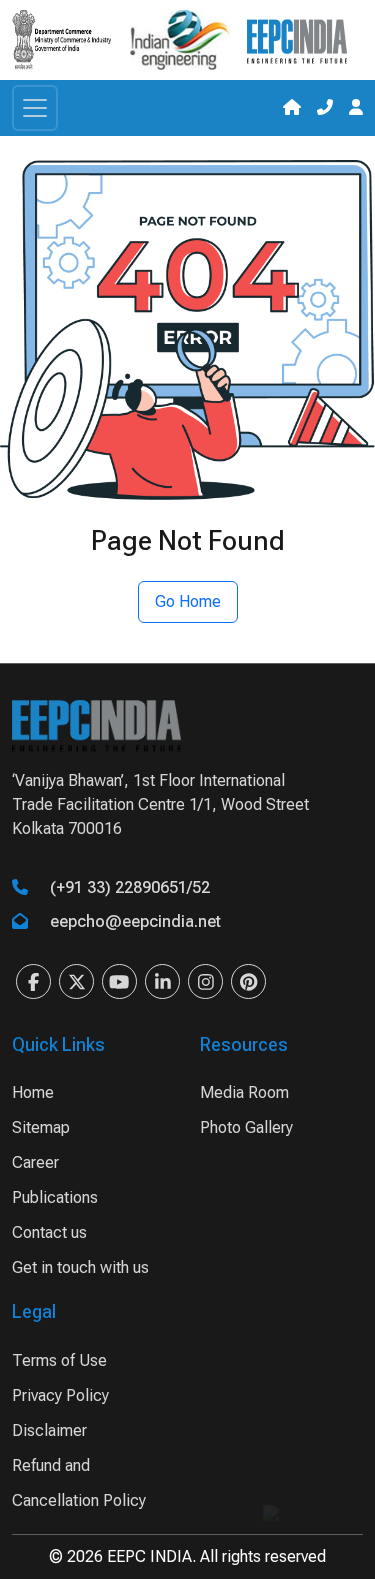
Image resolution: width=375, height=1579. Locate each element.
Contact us (49, 1232)
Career (35, 1162)
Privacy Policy (60, 1395)
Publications (55, 1197)
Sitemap (41, 1127)
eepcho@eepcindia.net (135, 921)
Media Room (244, 1092)
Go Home (188, 601)
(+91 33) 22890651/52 (130, 887)
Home (33, 1092)
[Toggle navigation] (35, 108)
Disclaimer (49, 1430)
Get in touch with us (80, 1267)
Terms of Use (59, 1360)
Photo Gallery (246, 1127)
